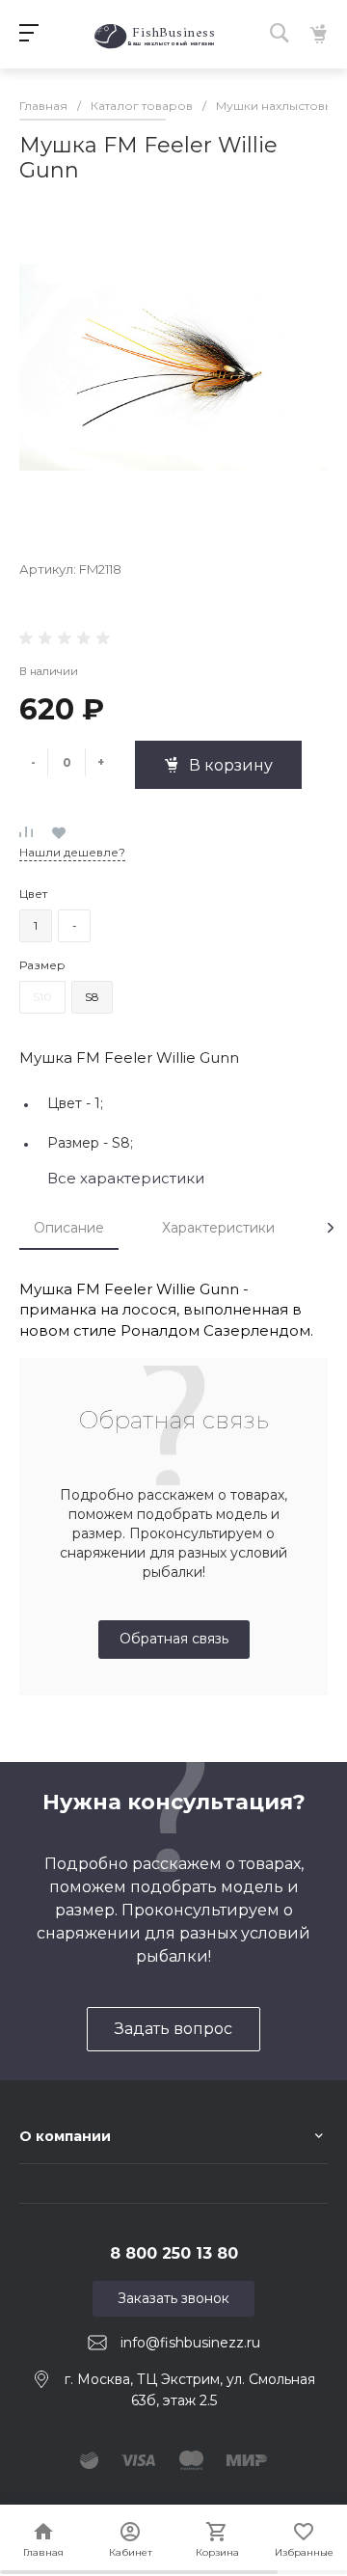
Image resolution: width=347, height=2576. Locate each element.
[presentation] (331, 1228)
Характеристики (218, 1228)
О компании (65, 2136)
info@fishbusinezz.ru (190, 2343)
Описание (69, 1228)
